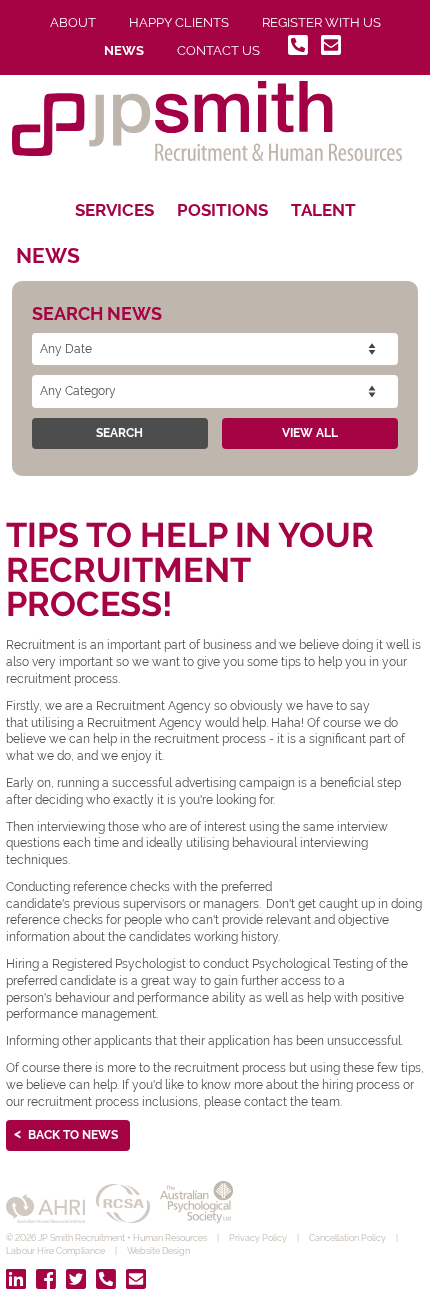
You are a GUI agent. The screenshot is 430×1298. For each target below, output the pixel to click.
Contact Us (218, 50)
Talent (323, 210)
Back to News (73, 1135)
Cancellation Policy (347, 1238)
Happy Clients (179, 22)
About (73, 22)
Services (114, 210)
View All (310, 433)
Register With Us (321, 22)
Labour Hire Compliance (55, 1251)
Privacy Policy (258, 1238)
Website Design (158, 1251)
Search (119, 433)
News (124, 50)
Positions (222, 210)
